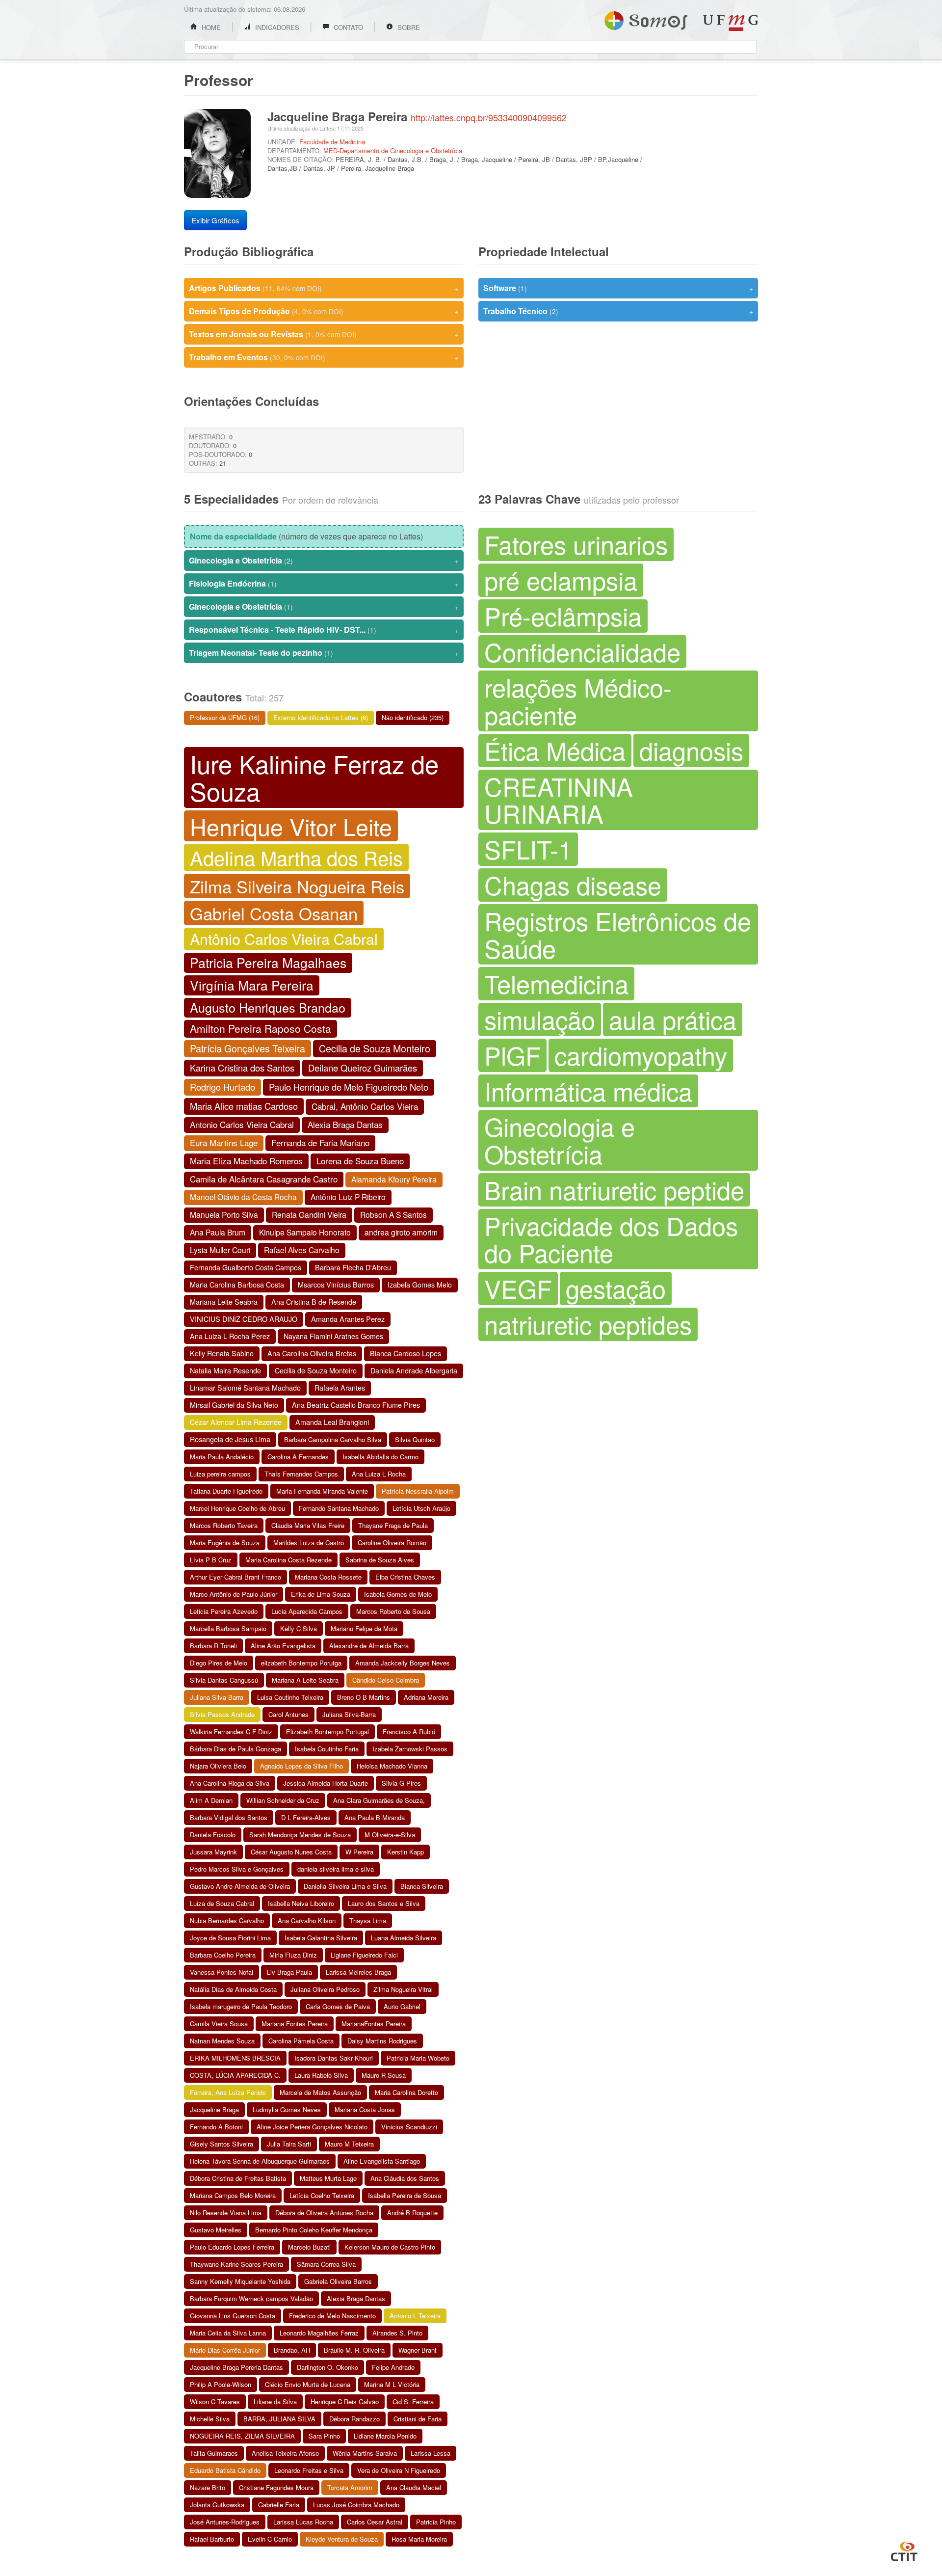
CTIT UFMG (904, 2550)
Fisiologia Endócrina (324, 583)
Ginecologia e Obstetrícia (324, 560)
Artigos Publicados (324, 288)
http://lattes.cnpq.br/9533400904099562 (489, 117)
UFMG (731, 23)
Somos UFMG (646, 19)
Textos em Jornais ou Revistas (324, 334)
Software (618, 288)
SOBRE (408, 27)
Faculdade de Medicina (332, 142)
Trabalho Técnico (618, 311)
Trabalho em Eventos (324, 357)
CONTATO (347, 27)
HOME (210, 27)
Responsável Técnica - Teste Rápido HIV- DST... (324, 630)
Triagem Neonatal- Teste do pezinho (324, 653)
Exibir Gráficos (215, 220)
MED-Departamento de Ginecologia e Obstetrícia (393, 150)
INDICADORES (276, 27)
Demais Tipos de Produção (324, 311)
